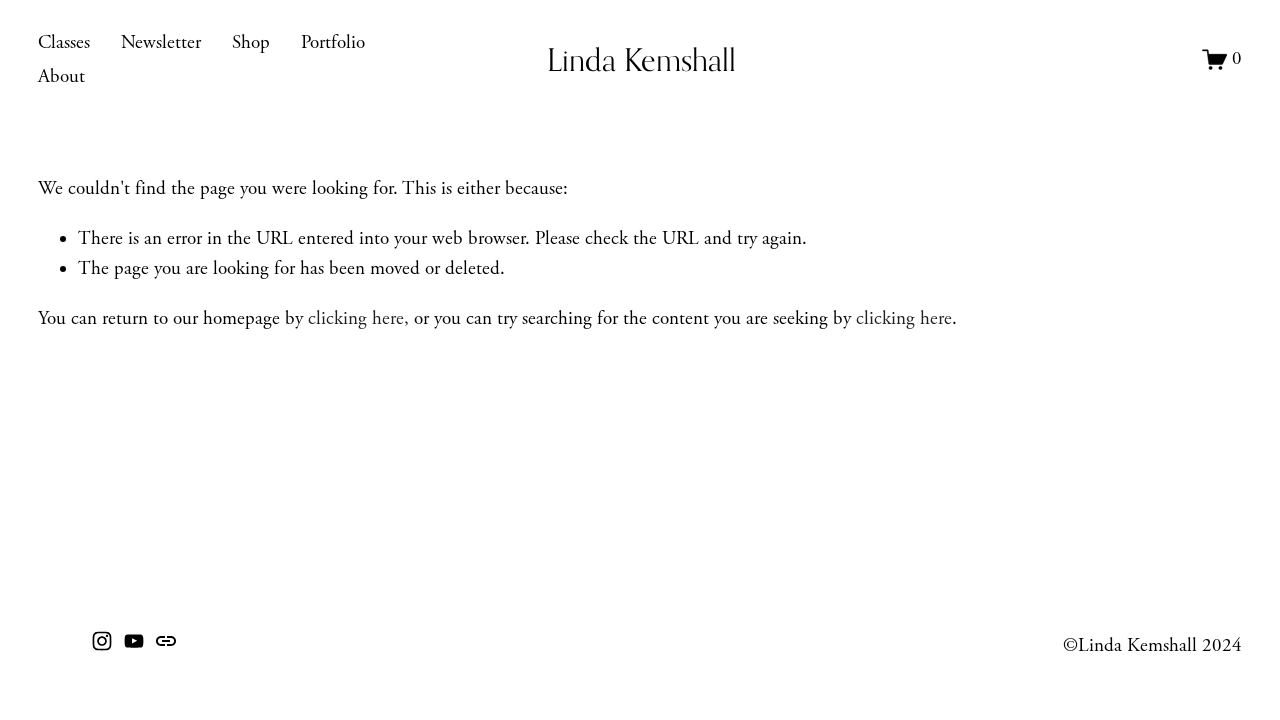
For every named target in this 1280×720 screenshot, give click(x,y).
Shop (251, 43)
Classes (64, 43)
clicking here (356, 319)
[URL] (166, 641)
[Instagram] (102, 641)
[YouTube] (134, 641)
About (61, 77)
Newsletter (161, 43)
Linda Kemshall (641, 59)
